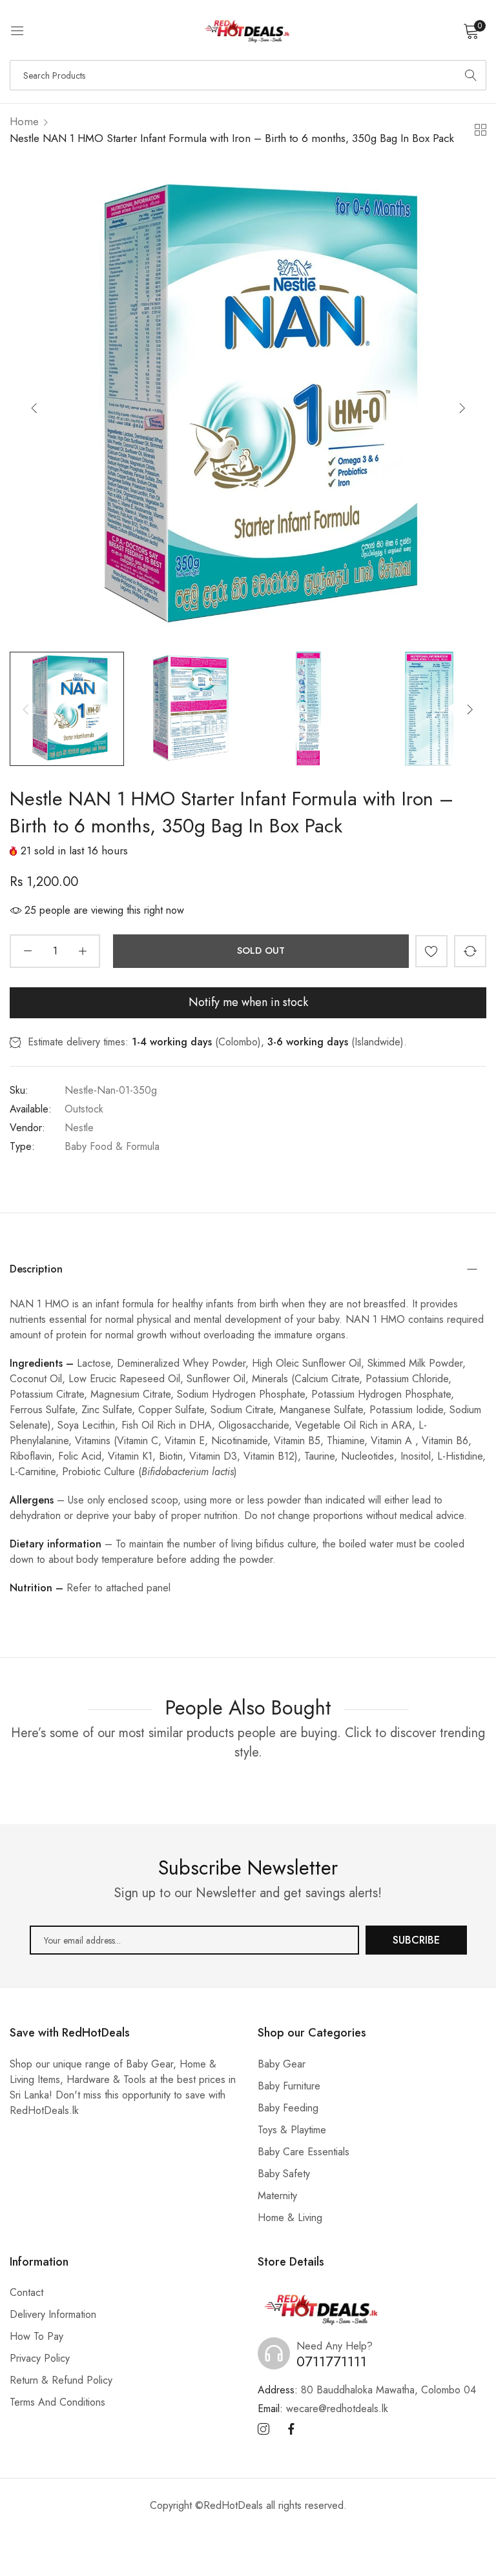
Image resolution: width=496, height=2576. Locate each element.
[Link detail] (263, 2430)
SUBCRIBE (416, 1940)
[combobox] (248, 75)
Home (24, 121)
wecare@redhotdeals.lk (323, 2409)
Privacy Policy (40, 2358)
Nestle (79, 1128)
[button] (462, 408)
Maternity (277, 2196)
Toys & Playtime (292, 2130)
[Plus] (82, 951)
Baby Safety (284, 2174)
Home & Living (290, 2218)
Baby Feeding (288, 2108)
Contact (26, 2292)
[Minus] (27, 951)
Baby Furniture (289, 2086)
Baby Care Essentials (304, 2152)
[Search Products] (471, 75)
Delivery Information (53, 2314)
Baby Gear (282, 2064)
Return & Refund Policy (61, 2380)
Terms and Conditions (57, 2402)
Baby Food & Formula (112, 1146)
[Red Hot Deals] (248, 30)
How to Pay (36, 2336)
